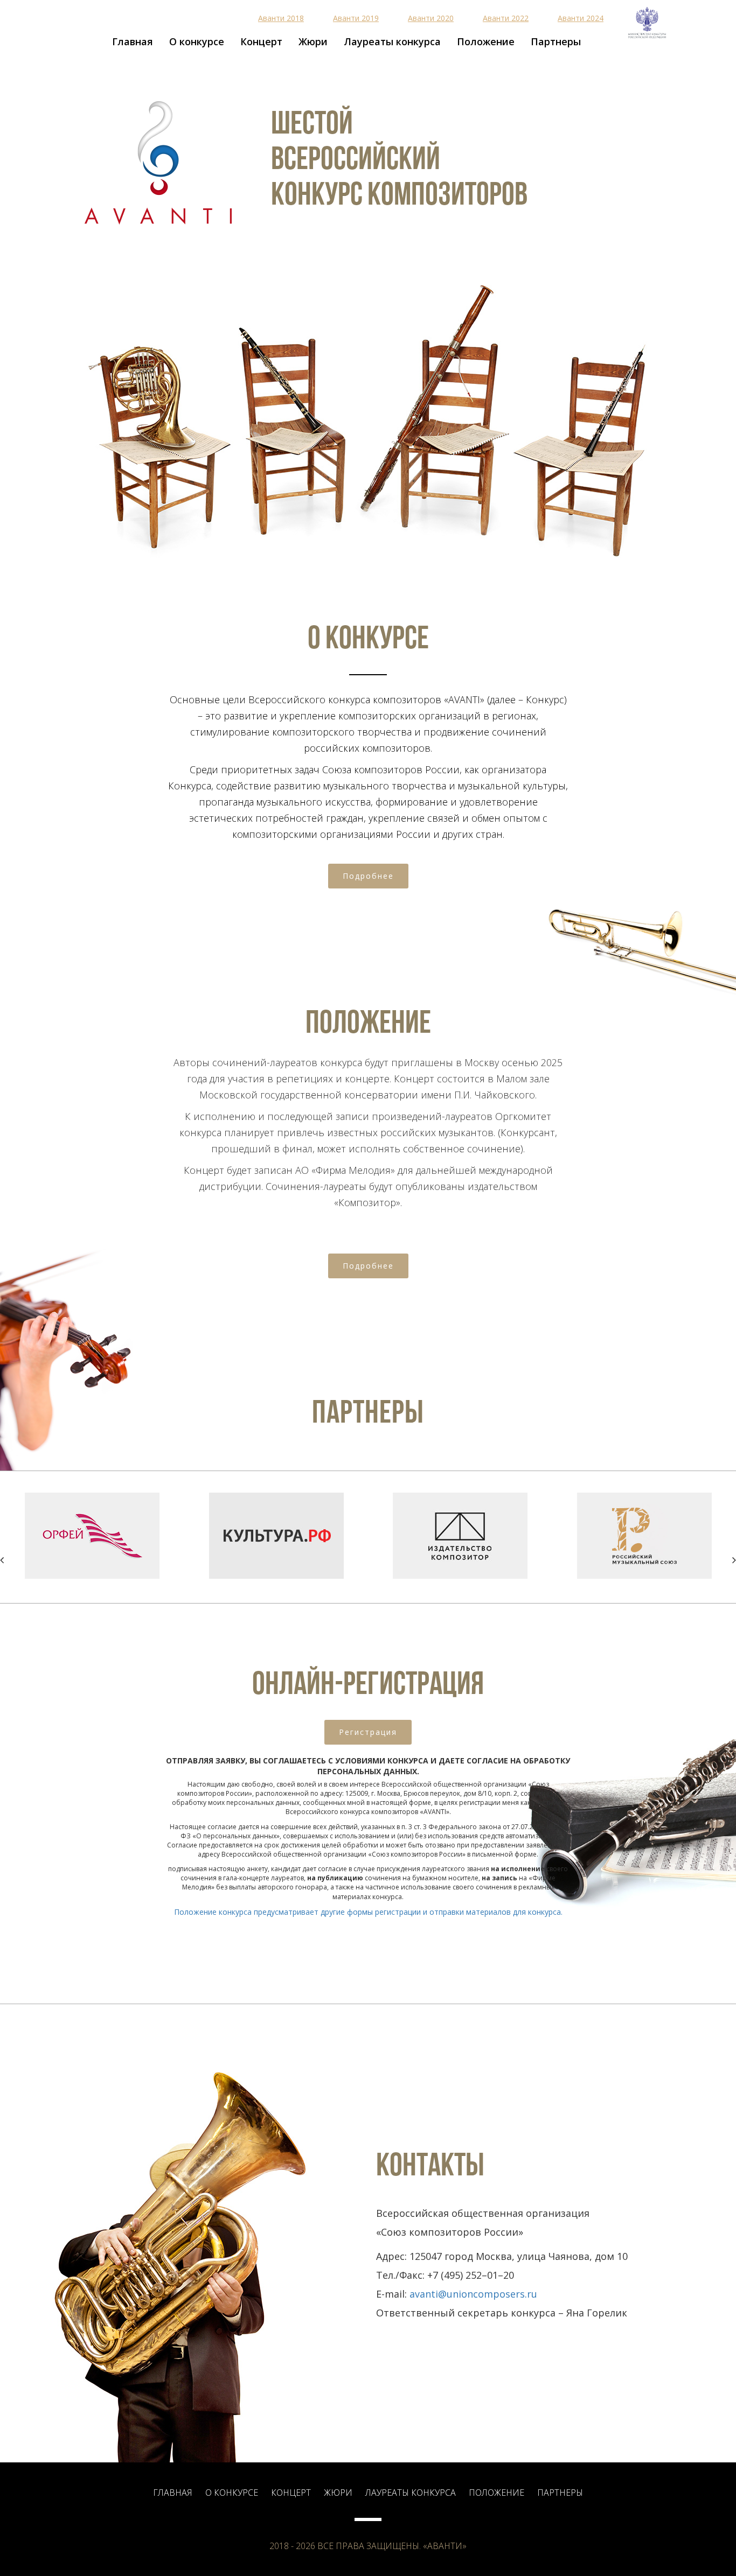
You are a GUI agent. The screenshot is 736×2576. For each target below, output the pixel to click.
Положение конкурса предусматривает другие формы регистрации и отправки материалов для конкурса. (368, 1912)
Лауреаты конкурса (392, 41)
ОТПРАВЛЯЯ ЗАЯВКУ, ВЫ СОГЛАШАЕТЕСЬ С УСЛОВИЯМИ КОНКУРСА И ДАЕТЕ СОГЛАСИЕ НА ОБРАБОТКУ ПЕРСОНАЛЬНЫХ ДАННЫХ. (368, 1766)
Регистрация (368, 1732)
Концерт (261, 41)
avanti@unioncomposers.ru (473, 2294)
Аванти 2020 (431, 18)
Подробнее (368, 876)
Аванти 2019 (356, 18)
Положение (486, 41)
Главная (133, 41)
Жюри (313, 41)
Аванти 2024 (581, 18)
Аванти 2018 (281, 18)
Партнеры (556, 41)
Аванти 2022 (506, 18)
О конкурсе (197, 41)
